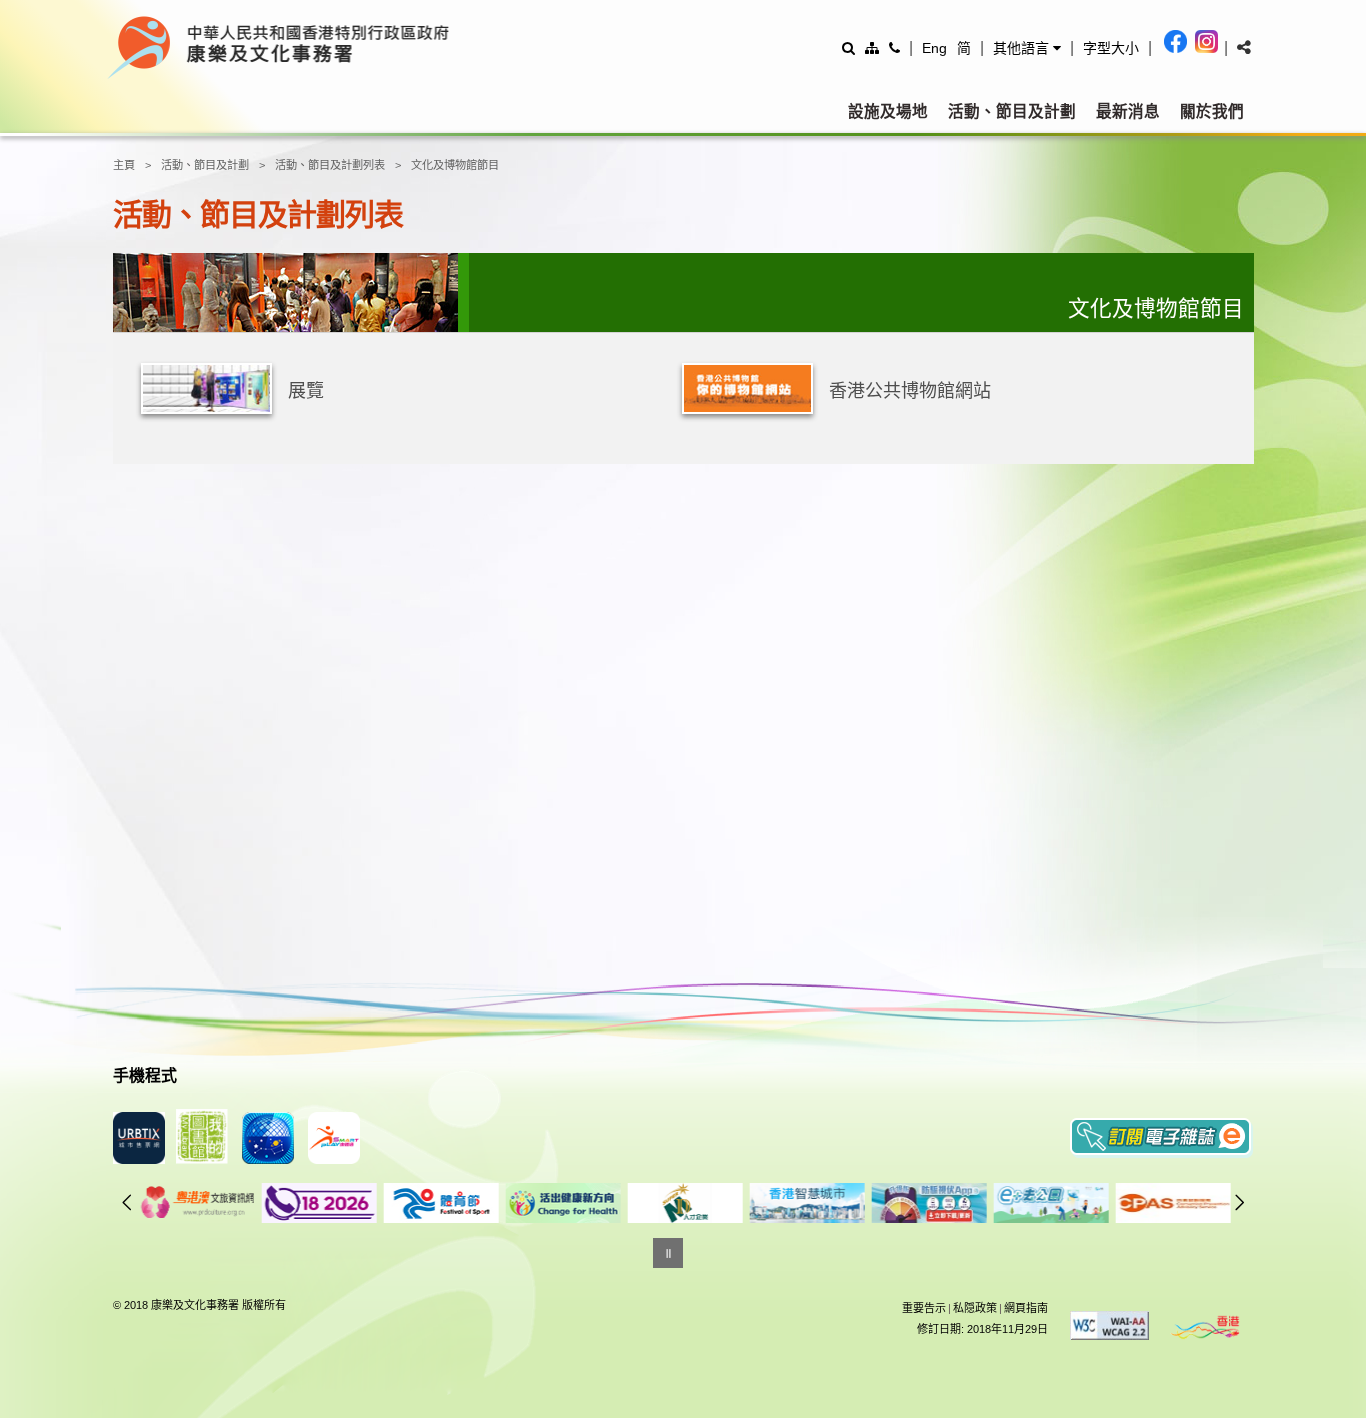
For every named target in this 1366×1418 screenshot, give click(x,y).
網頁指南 (1026, 1308)
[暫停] (668, 1253)
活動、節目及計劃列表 (330, 165)
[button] (1027, 48)
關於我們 (1212, 111)
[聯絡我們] (894, 47)
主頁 (124, 165)
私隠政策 (975, 1308)
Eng (934, 48)
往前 (127, 1202)
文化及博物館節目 (455, 165)
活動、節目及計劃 (1012, 111)
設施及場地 (888, 111)
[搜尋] (848, 47)
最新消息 (1128, 111)
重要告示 (924, 1308)
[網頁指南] (872, 47)
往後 (1240, 1202)
